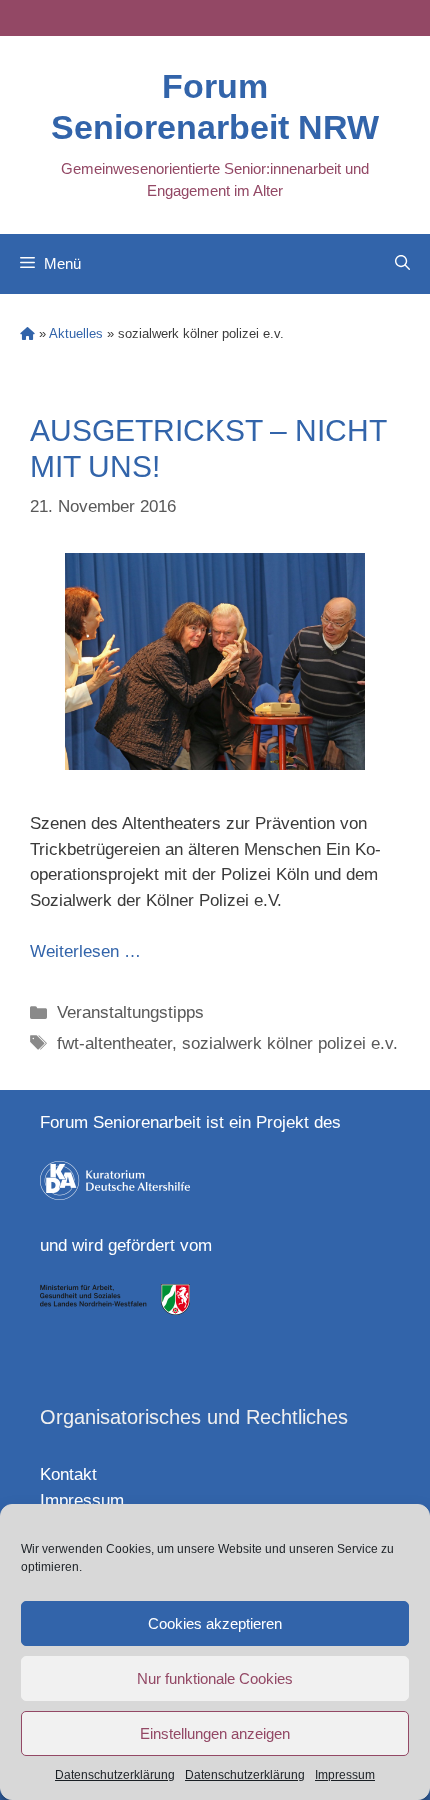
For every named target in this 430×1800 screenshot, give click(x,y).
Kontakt (68, 1474)
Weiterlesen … (85, 951)
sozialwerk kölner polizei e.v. (290, 1043)
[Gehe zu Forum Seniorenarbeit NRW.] (27, 333)
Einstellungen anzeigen (215, 1733)
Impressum (345, 1775)
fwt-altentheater (114, 1043)
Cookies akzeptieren (215, 1623)
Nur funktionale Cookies (215, 1678)
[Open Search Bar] (402, 264)
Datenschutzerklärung (115, 1775)
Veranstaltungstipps (130, 1012)
